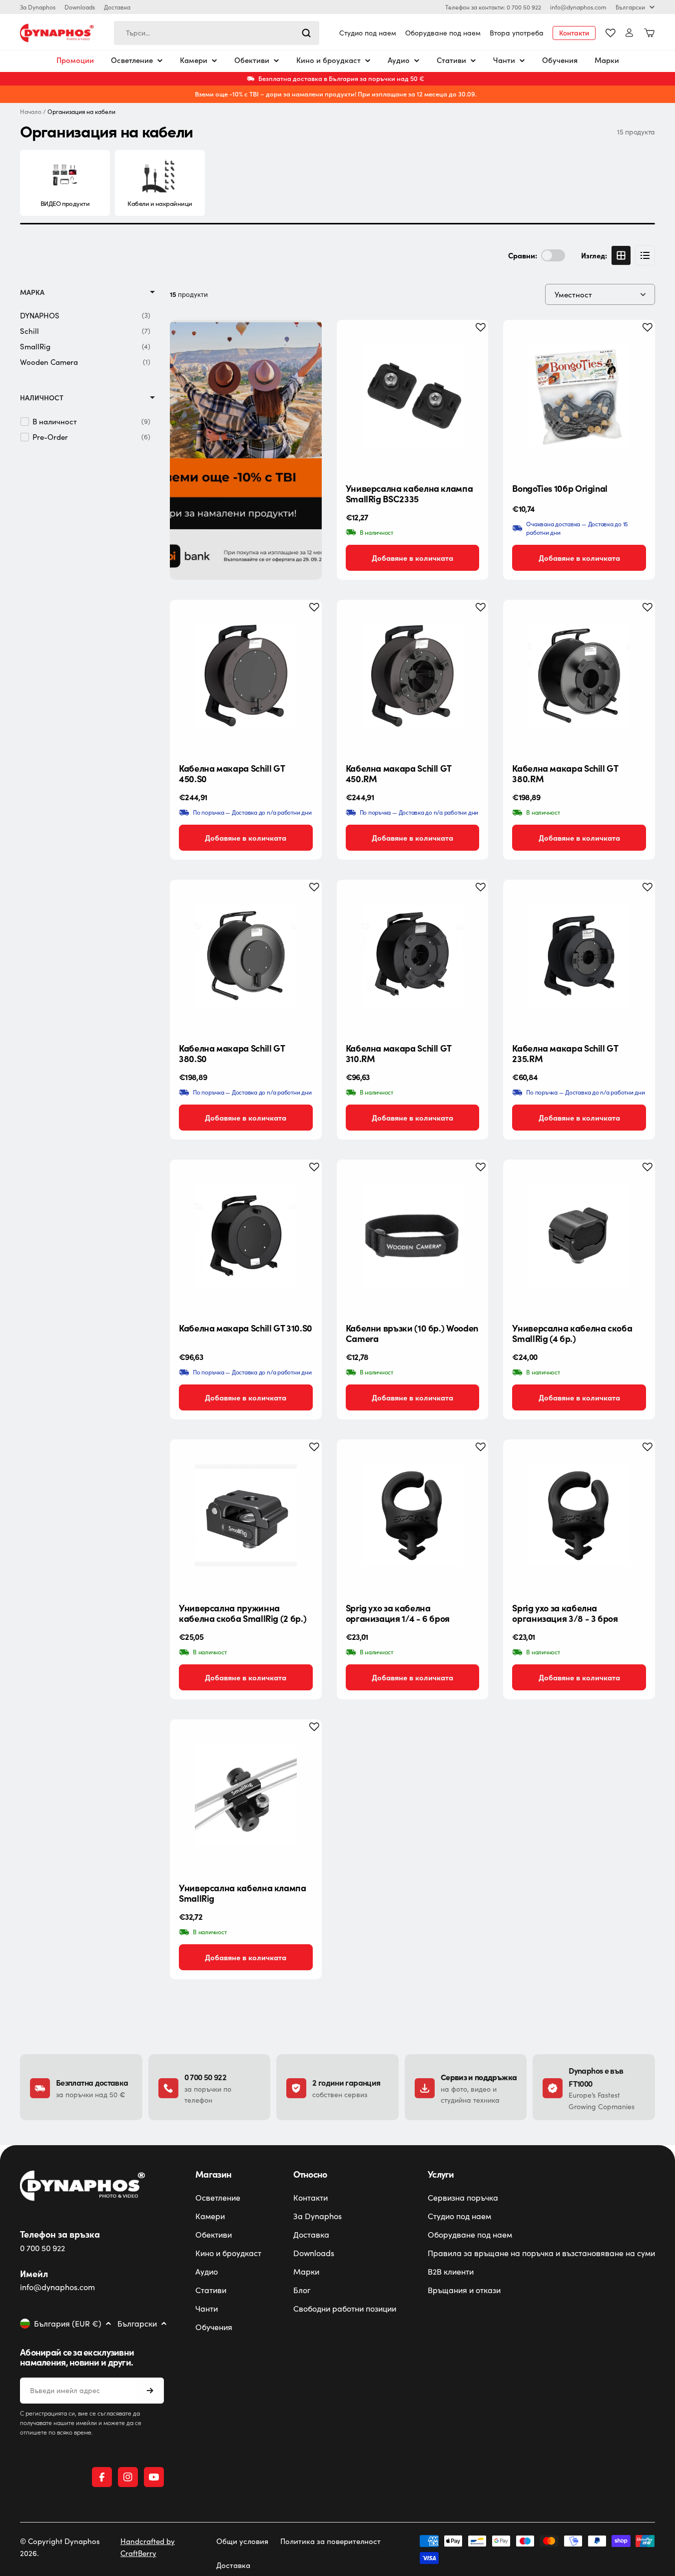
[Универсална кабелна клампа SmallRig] (246, 1795)
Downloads (80, 7)
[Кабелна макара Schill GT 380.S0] (246, 956)
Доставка (117, 7)
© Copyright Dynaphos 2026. (60, 2547)
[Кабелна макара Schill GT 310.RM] (413, 956)
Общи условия (242, 2541)
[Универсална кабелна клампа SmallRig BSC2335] (413, 396)
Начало (31, 112)
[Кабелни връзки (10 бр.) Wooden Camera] (413, 1236)
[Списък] (645, 255)
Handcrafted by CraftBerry (148, 2547)
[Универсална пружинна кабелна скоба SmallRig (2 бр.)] (246, 1515)
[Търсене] (306, 33)
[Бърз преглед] (473, 343)
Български (630, 7)
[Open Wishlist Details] (611, 33)
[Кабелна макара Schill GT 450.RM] (413, 676)
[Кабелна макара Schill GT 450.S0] (246, 676)
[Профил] (629, 33)
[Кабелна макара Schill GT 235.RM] (579, 956)
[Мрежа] (621, 255)
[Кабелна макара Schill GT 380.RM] (579, 676)
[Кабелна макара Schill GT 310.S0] (246, 1236)
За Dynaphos (38, 7)
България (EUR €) (68, 2324)
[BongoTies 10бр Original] (579, 396)
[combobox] (217, 33)
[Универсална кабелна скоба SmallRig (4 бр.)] (579, 1236)
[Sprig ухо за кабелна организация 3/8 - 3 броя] (579, 1515)
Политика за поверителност (331, 2541)
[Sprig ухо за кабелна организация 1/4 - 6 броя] (413, 1515)
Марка (32, 292)
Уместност (573, 294)
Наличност (42, 398)
